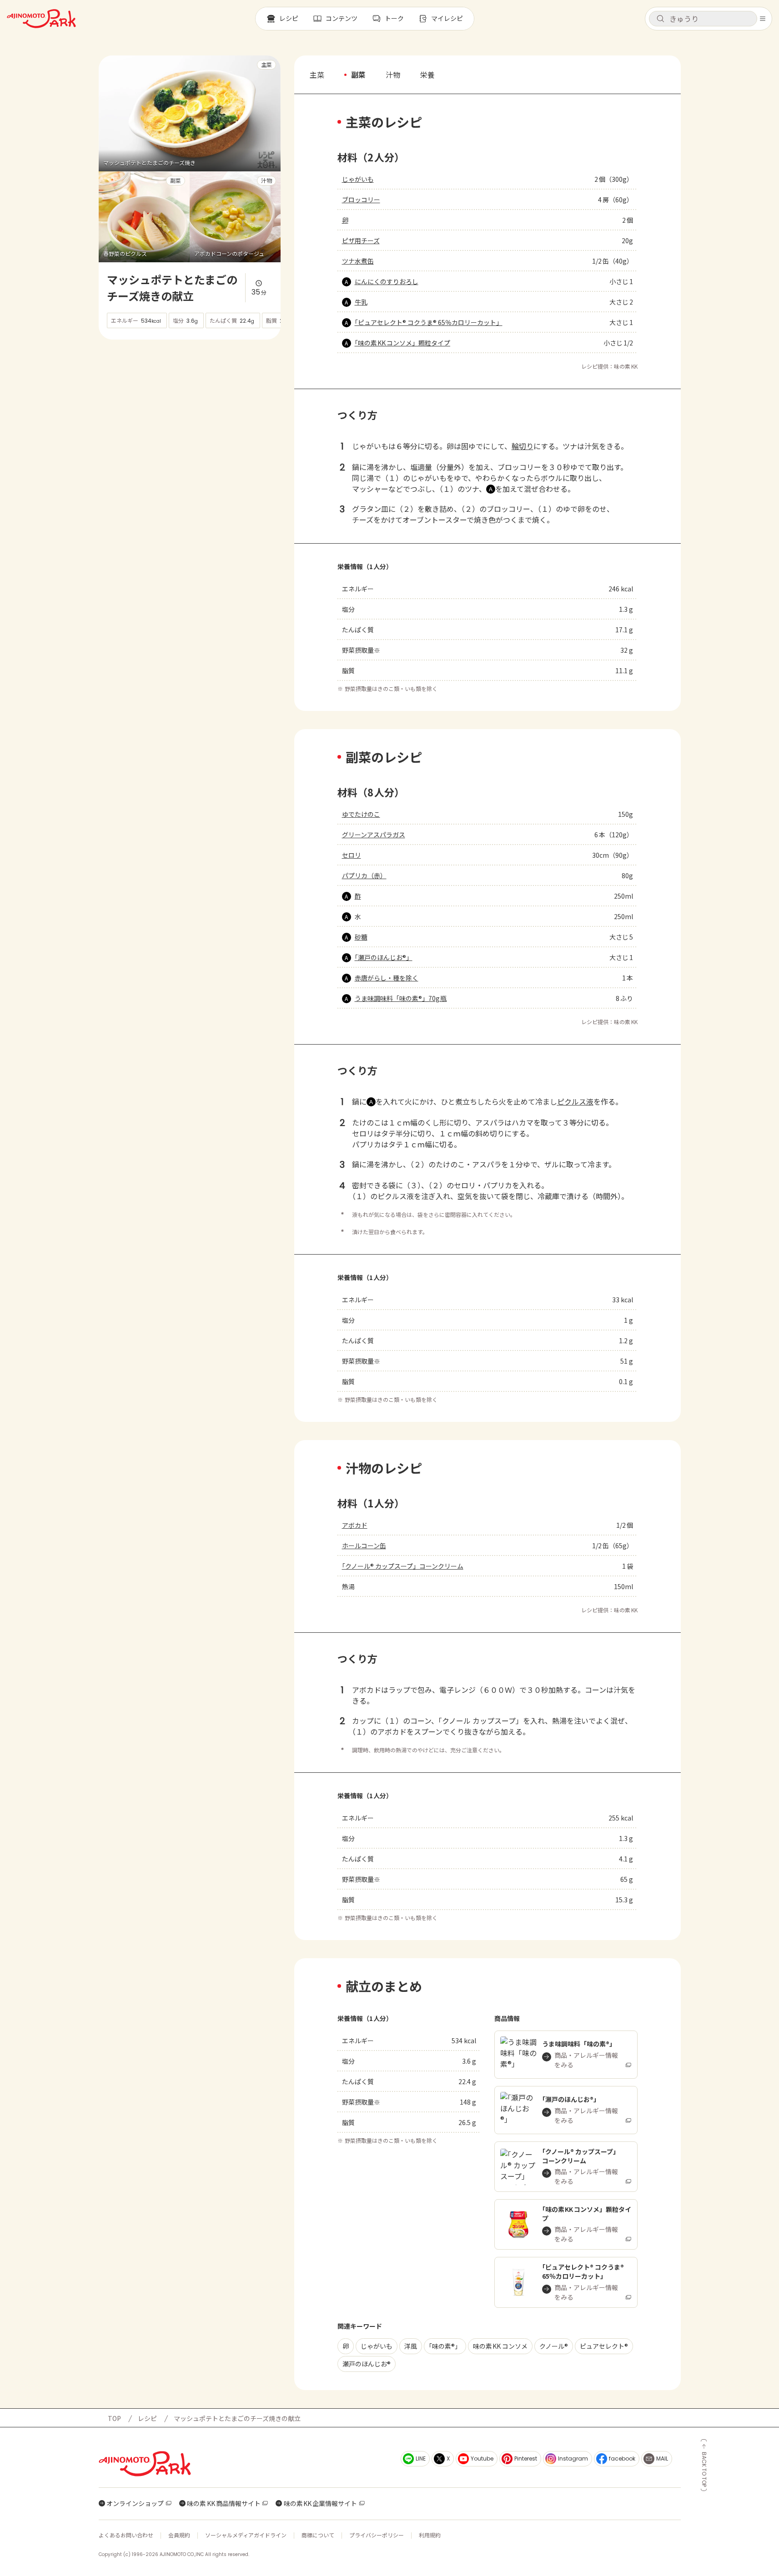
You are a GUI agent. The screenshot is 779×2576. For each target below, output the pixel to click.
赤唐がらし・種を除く (387, 978)
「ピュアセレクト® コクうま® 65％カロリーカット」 (429, 322)
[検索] (660, 19)
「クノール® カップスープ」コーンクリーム (403, 1566)
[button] (703, 19)
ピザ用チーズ (361, 240)
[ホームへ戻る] (41, 19)
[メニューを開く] (763, 19)
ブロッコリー (361, 200)
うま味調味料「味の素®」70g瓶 (401, 998)
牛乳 (361, 302)
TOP (114, 2418)
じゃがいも (358, 179)
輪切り (523, 446)
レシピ (147, 2418)
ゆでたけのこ (361, 814)
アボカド (355, 1525)
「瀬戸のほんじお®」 (384, 957)
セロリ (352, 855)
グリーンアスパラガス (374, 835)
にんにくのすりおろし (387, 281)
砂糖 (361, 937)
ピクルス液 (575, 1101)
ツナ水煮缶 (358, 261)
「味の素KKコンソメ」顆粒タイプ (403, 343)
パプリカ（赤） (364, 875)
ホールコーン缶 (364, 1546)
